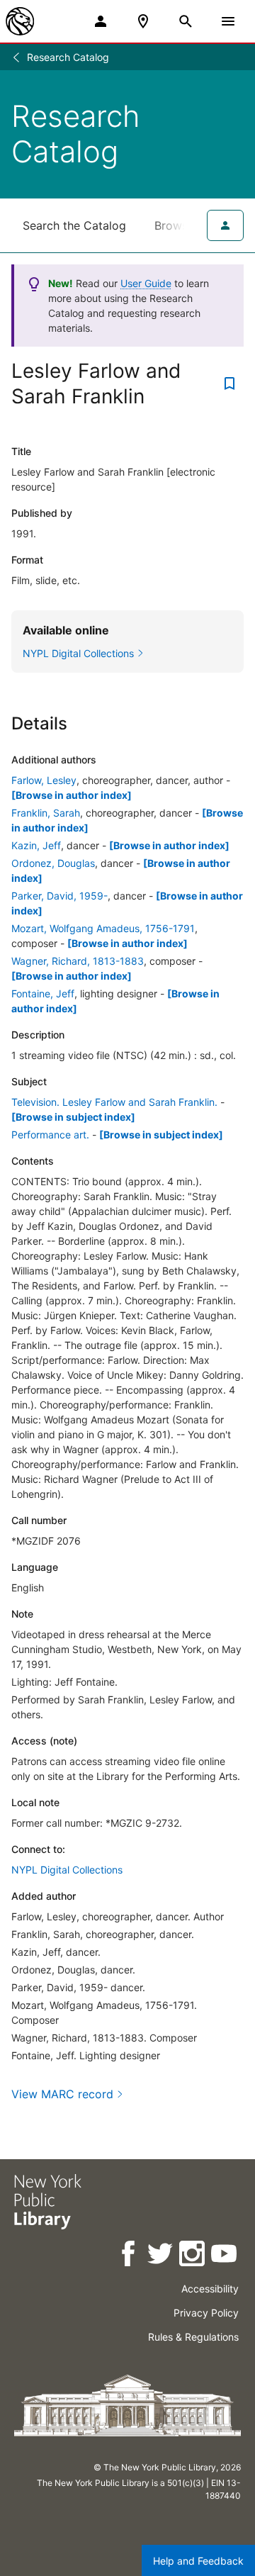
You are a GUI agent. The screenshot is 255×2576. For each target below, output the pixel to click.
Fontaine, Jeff (43, 993)
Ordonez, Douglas (53, 863)
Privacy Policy (206, 2313)
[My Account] (101, 21)
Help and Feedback (198, 2561)
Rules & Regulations (193, 2337)
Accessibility (210, 2289)
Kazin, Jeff (36, 845)
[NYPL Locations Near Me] (143, 21)
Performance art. (50, 1135)
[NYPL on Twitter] (161, 2256)
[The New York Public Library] (20, 21)
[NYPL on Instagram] (193, 2256)
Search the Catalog (74, 225)
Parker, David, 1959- (59, 896)
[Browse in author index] (72, 795)
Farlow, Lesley (44, 780)
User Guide (146, 283)
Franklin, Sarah (46, 813)
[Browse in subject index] (73, 1117)
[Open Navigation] (228, 21)
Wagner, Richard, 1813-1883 (78, 961)
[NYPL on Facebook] (129, 2256)
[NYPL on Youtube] (225, 2256)
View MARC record (62, 2094)
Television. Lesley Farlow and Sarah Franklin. (114, 1102)
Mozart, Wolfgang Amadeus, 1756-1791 (103, 928)
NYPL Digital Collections (67, 1870)
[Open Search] (186, 21)
